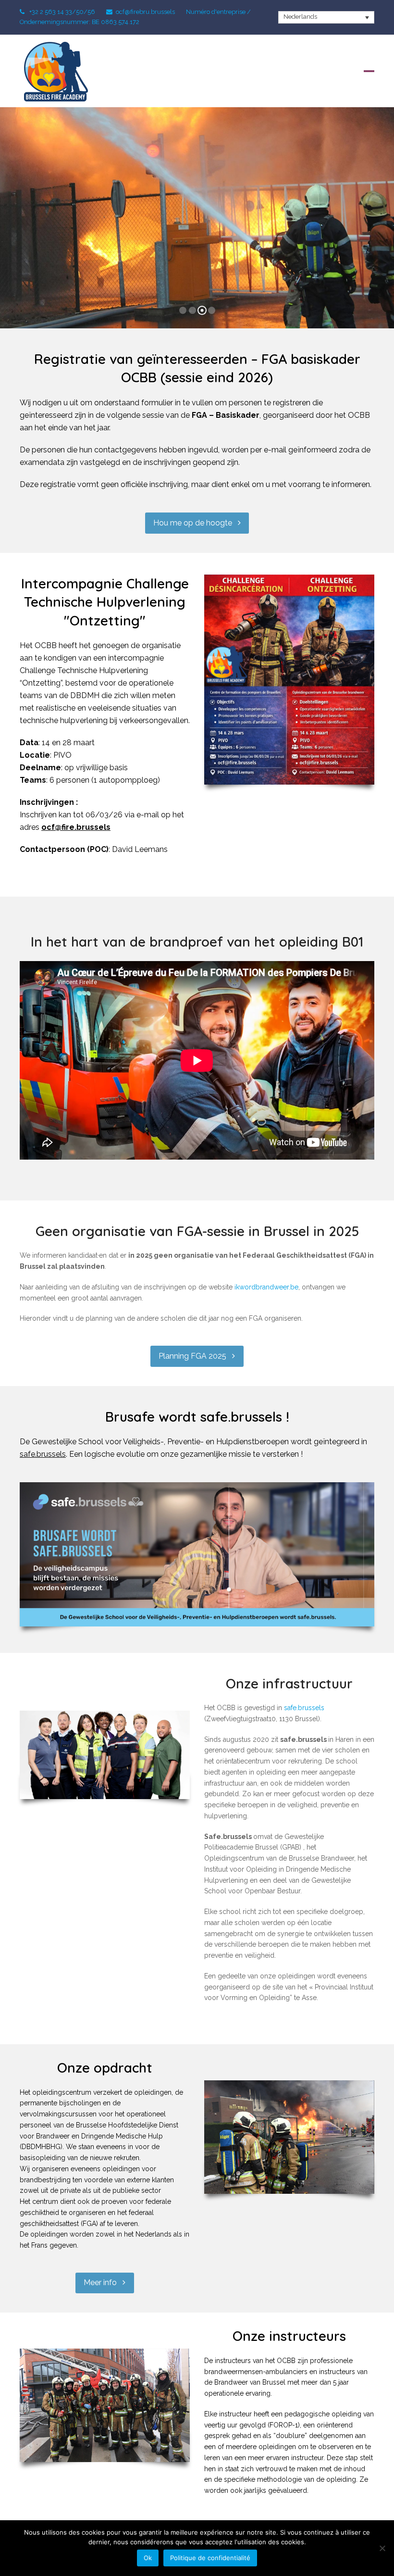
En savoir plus (197, 244)
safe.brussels (43, 1454)
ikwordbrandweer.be (266, 1287)
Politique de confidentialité (210, 2558)
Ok (148, 2558)
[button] (369, 71)
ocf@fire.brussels (76, 827)
